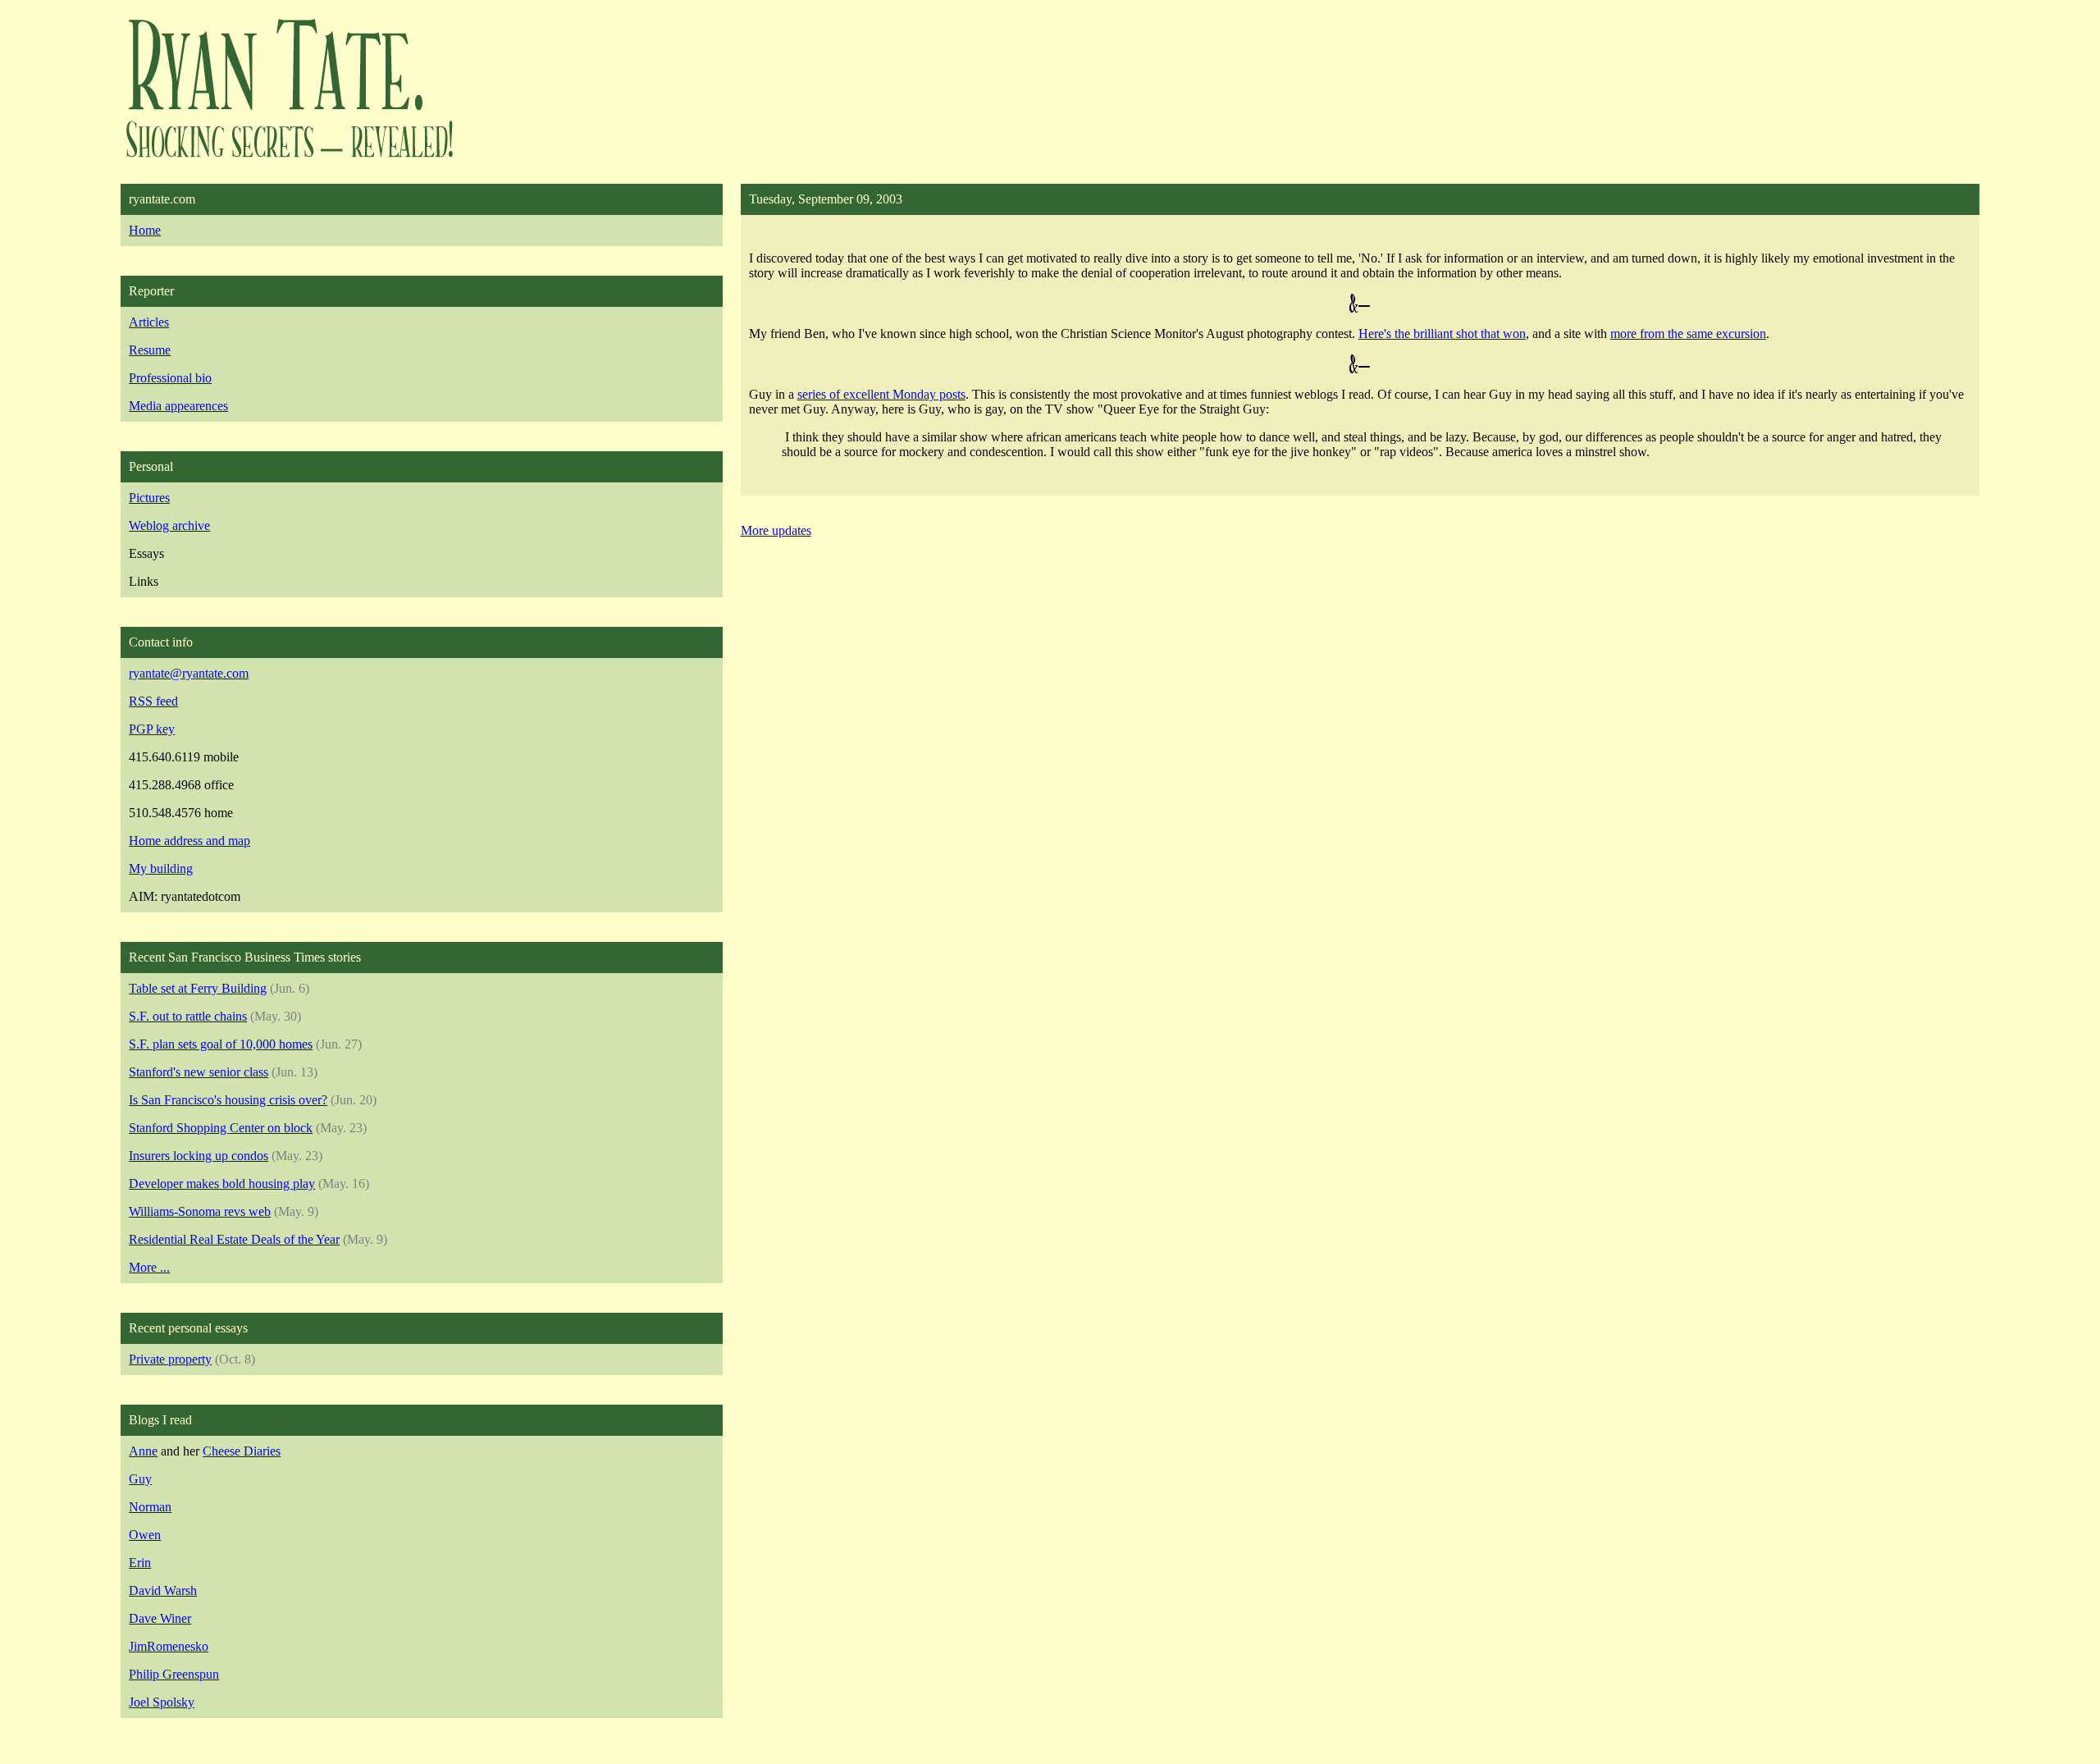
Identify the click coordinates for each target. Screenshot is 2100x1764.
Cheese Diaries (242, 1451)
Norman (150, 1507)
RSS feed (153, 701)
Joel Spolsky (162, 1702)
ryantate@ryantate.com (189, 673)
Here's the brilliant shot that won (1442, 334)
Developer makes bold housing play (222, 1184)
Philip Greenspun (174, 1674)
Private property (170, 1359)
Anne (143, 1451)
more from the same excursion (1688, 334)
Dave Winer (160, 1618)
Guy (140, 1479)
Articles (149, 322)
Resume (150, 350)
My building (161, 868)
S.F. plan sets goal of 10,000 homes (221, 1044)
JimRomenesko (169, 1646)
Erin (140, 1563)
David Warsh (163, 1590)
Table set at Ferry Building (198, 988)
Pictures (149, 498)
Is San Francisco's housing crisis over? (228, 1100)
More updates (776, 530)
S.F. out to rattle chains (188, 1016)
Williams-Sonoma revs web (200, 1211)
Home (145, 230)
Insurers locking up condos (199, 1156)
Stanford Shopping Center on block (221, 1128)
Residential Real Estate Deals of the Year (234, 1239)
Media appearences (178, 406)
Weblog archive (169, 526)
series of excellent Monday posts (881, 394)
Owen (145, 1535)
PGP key (152, 729)
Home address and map (189, 841)
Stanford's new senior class (199, 1072)
